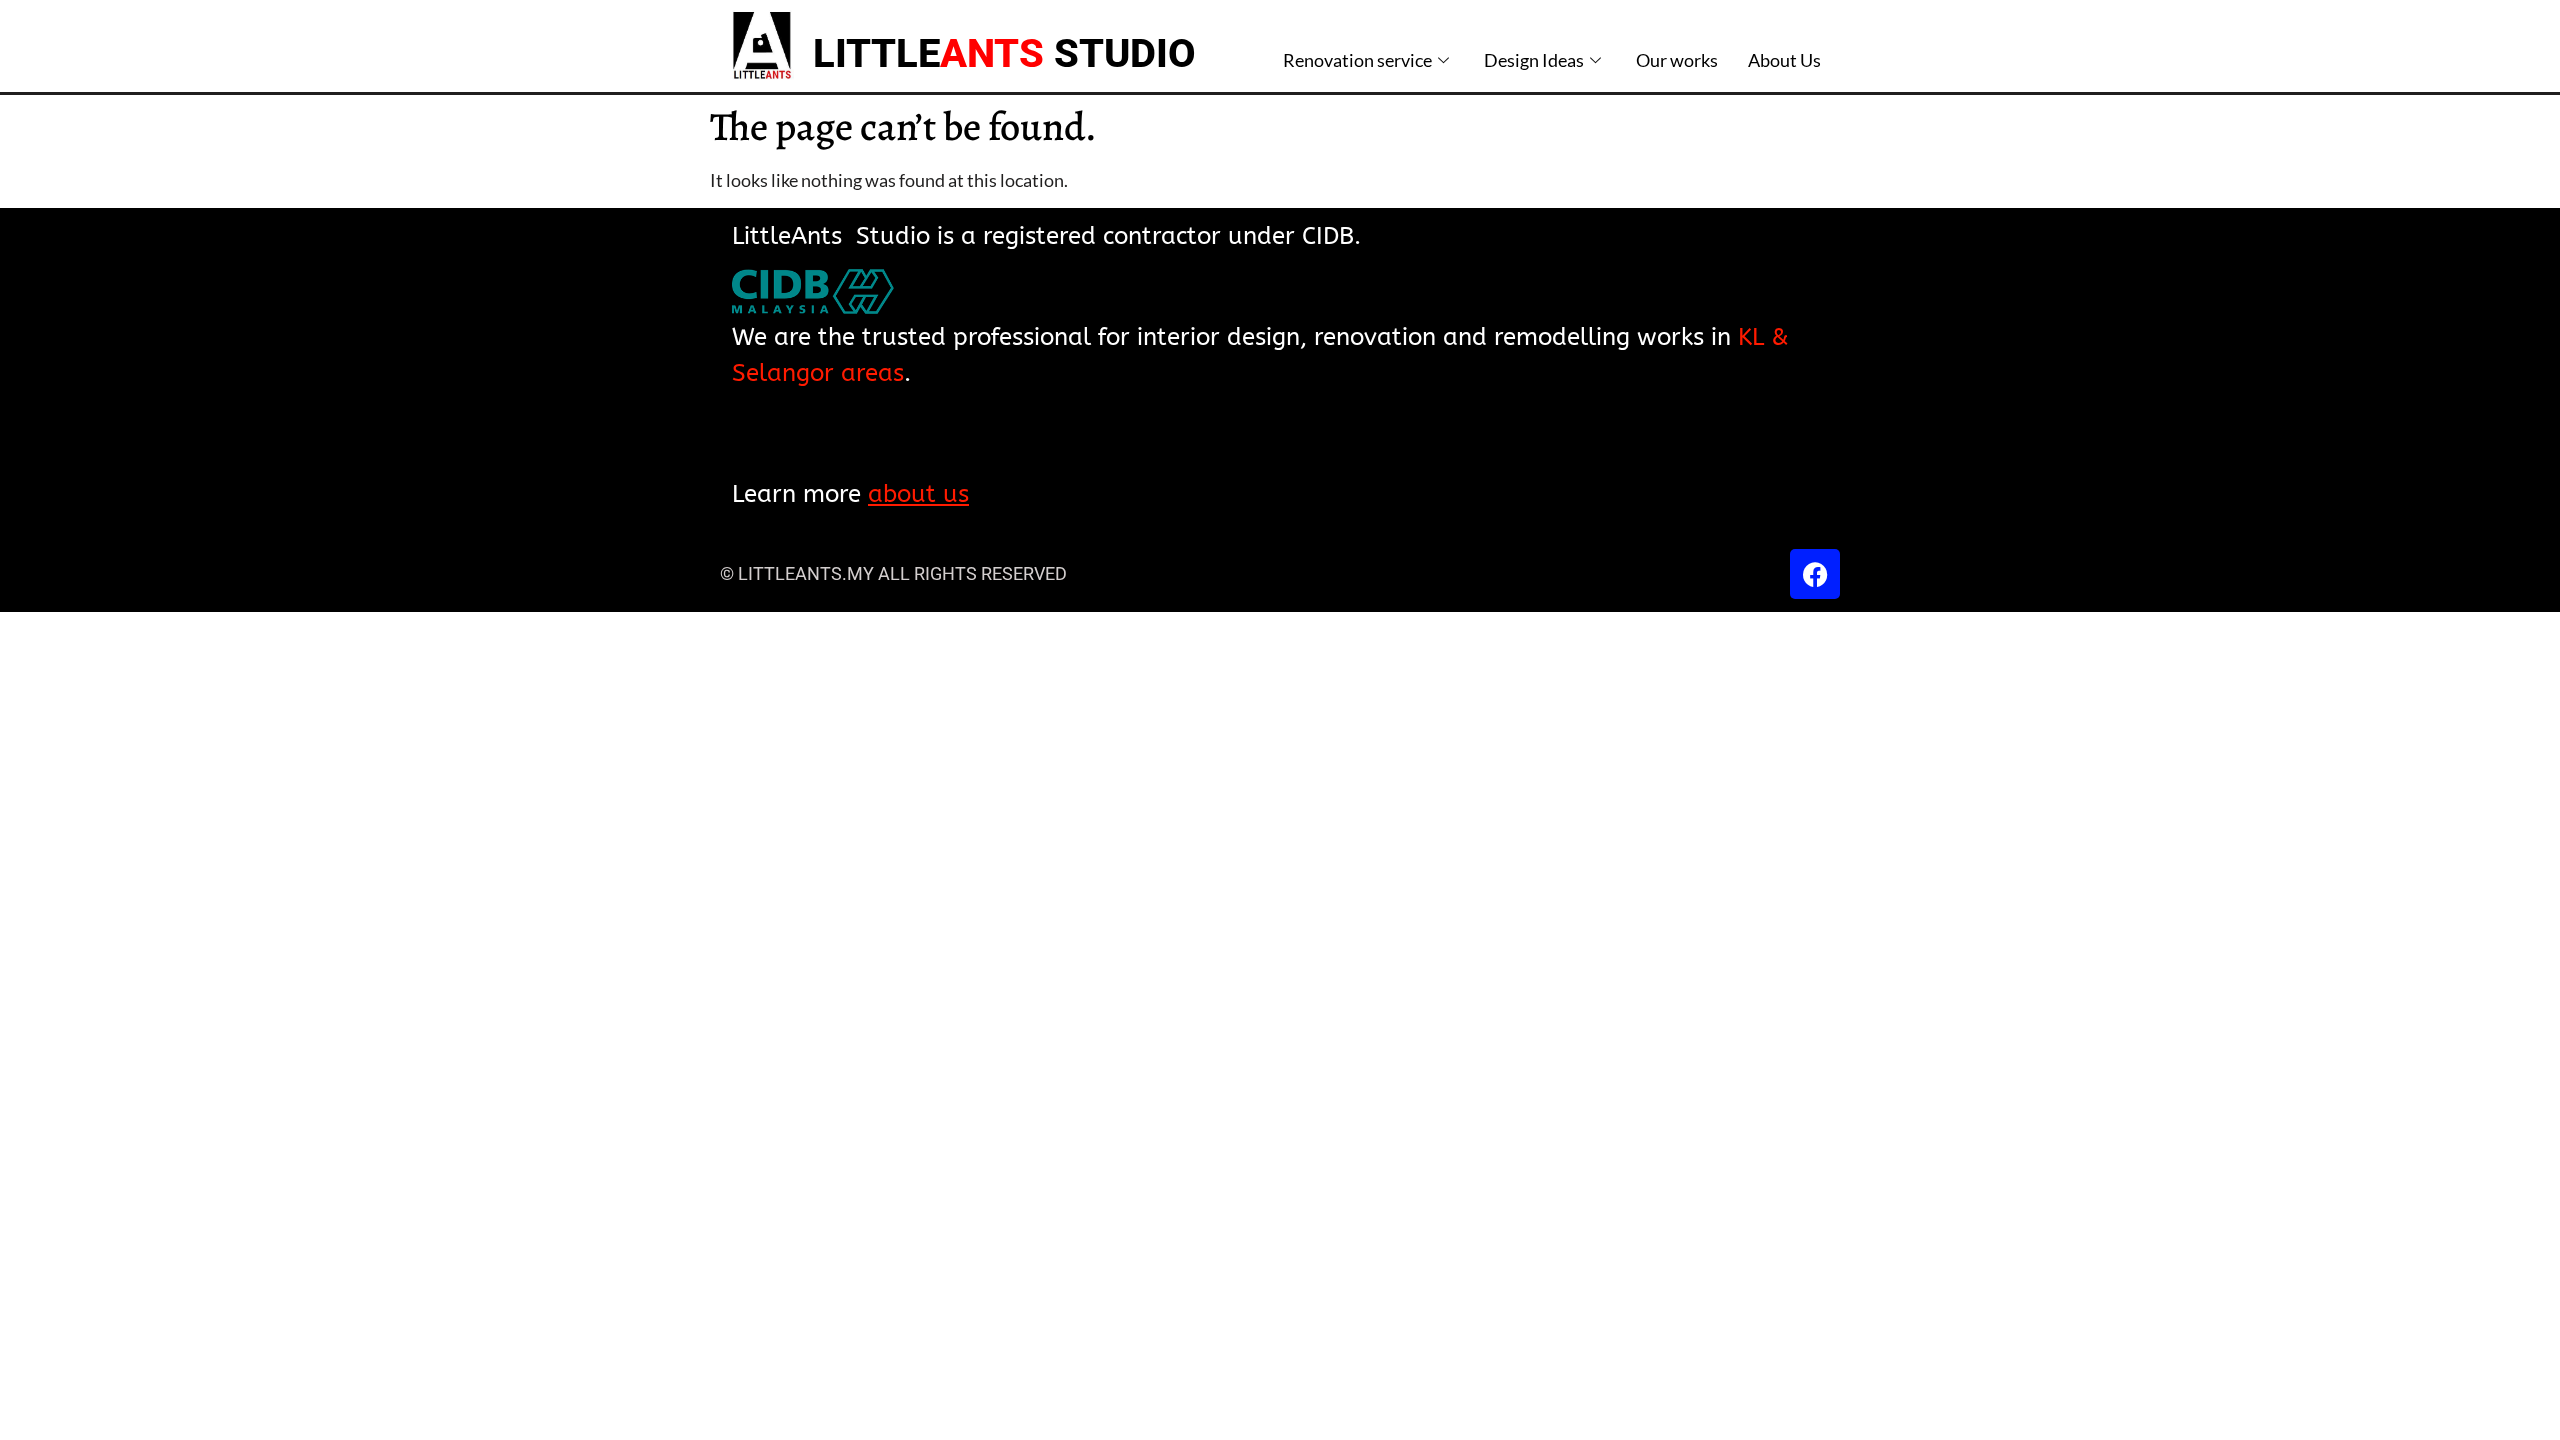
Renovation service (1357, 60)
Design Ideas (1534, 60)
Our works (1677, 60)
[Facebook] (1815, 574)
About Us (1784, 60)
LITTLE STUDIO (1004, 53)
